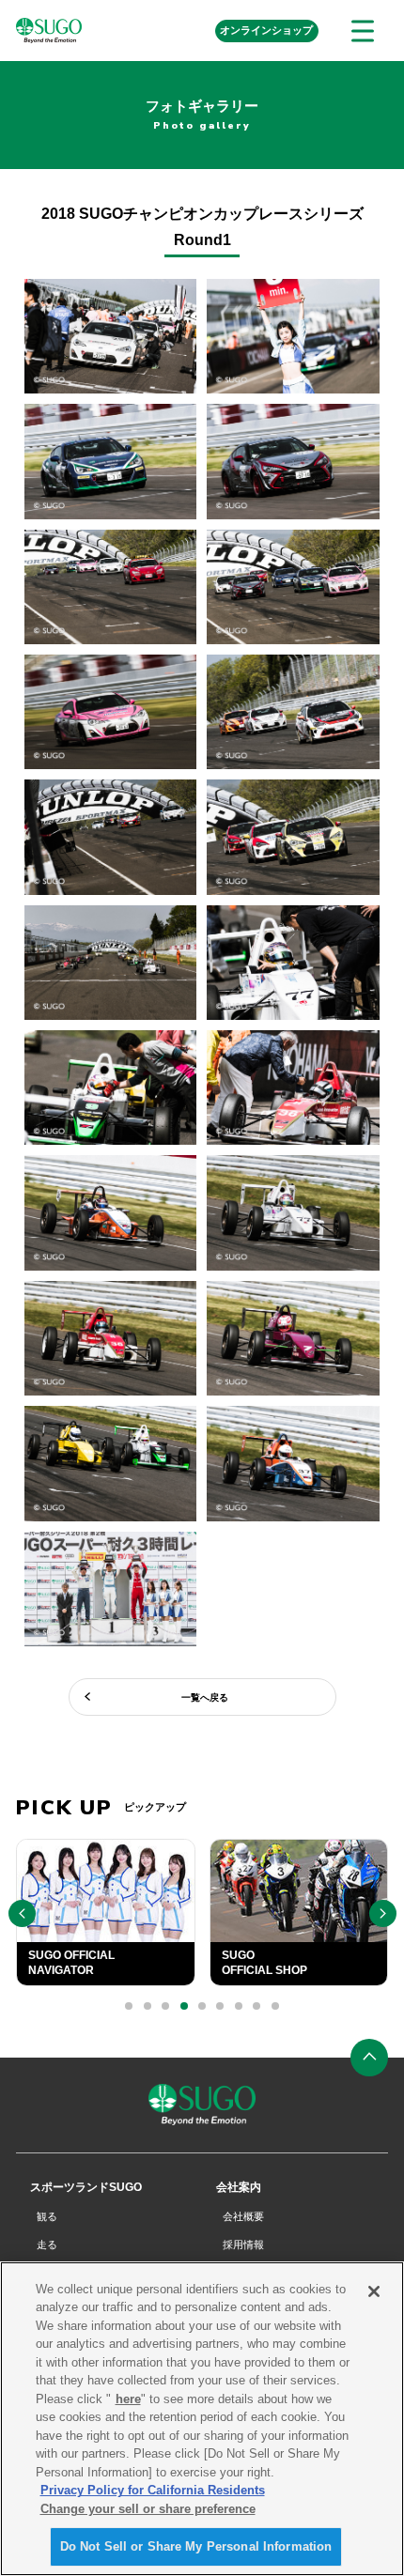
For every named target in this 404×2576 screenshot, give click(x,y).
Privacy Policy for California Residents (153, 2490)
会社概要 (243, 2216)
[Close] (374, 2291)
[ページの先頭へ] (369, 2058)
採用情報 (243, 2244)
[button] (129, 2006)
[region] (202, 2419)
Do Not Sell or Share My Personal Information (196, 2546)
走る (47, 2244)
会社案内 (239, 2187)
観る (47, 2216)
